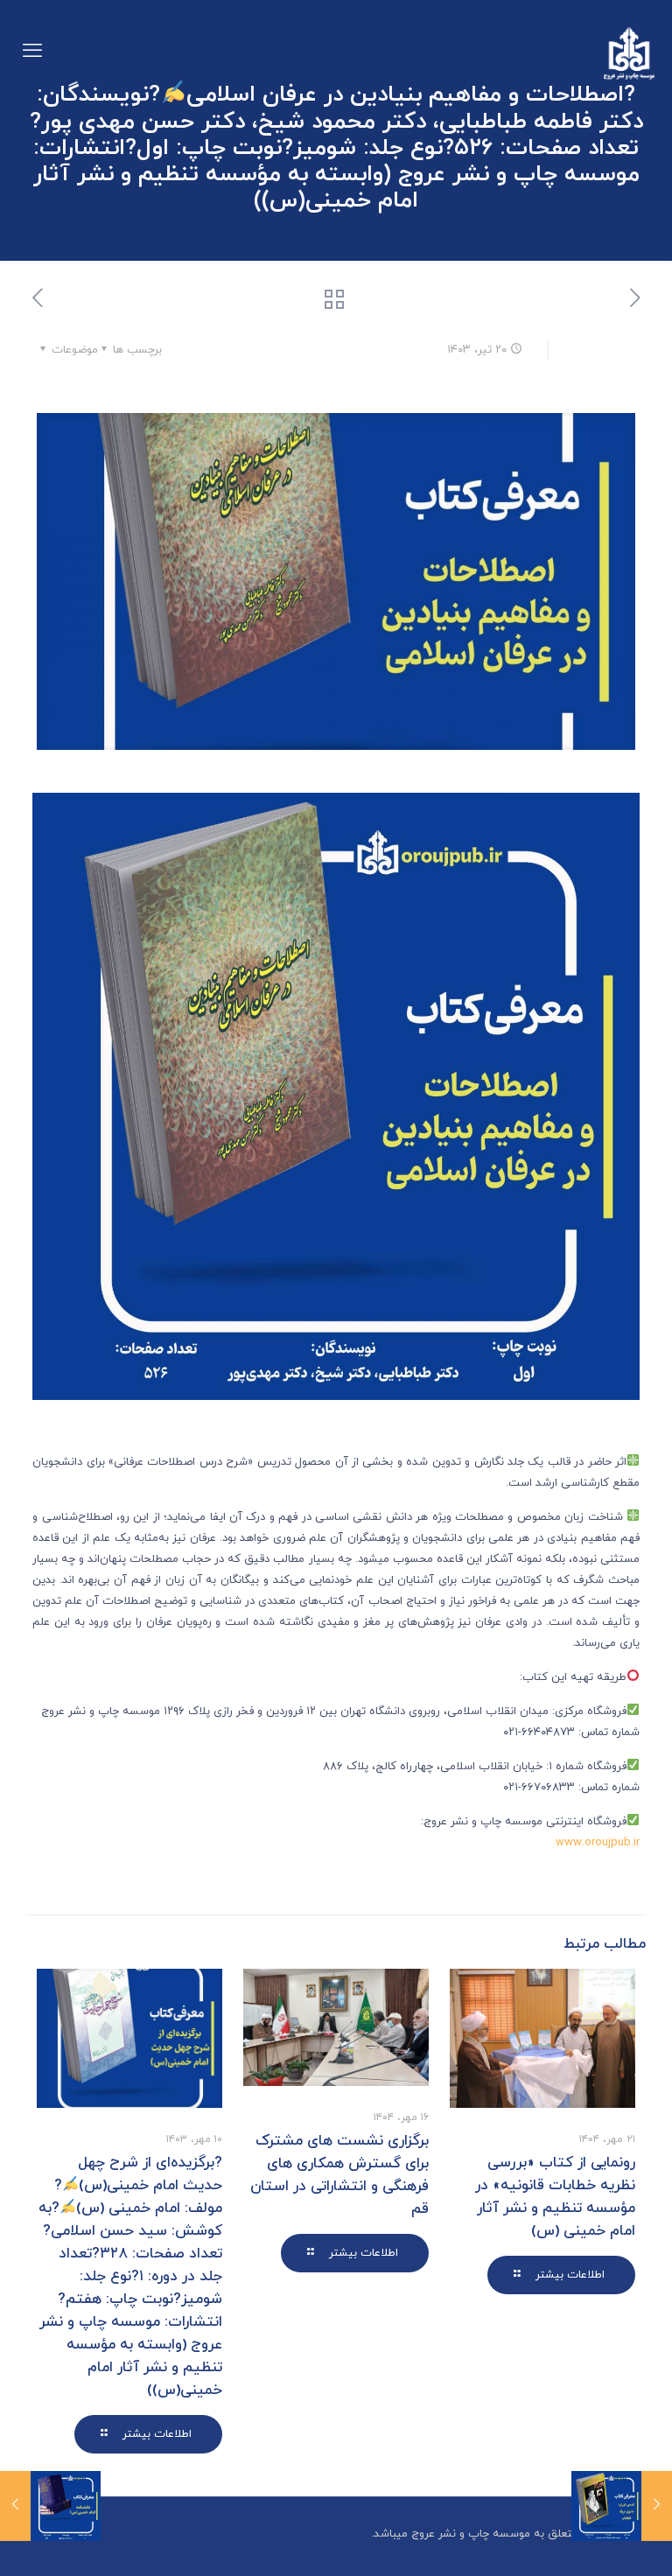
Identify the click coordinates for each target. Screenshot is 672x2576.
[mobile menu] (32, 52)
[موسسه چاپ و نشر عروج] (629, 52)
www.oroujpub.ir (598, 1843)
